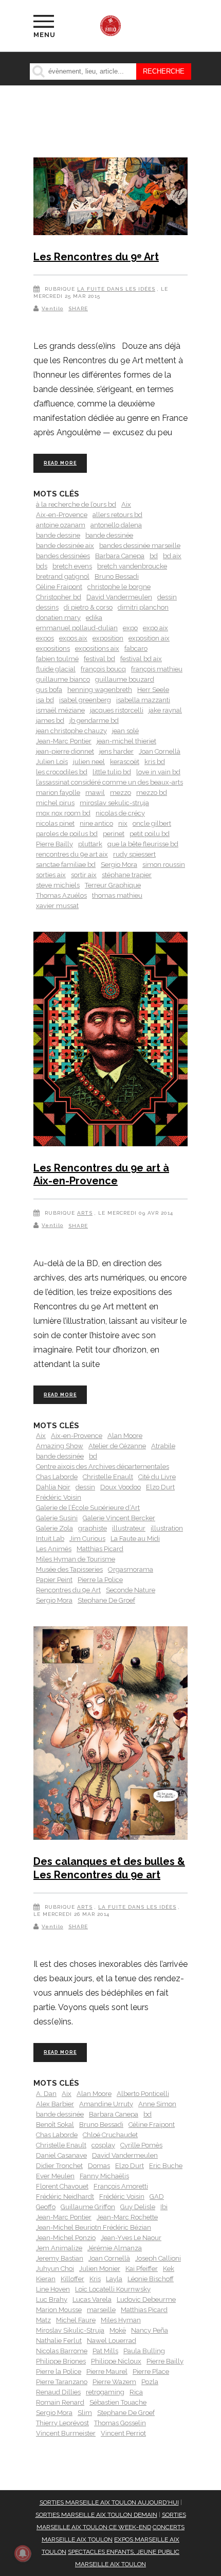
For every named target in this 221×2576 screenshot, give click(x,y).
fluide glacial (56, 669)
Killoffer (72, 2279)
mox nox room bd (63, 813)
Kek (169, 2269)
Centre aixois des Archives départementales (103, 1467)
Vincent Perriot (123, 2433)
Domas (99, 2166)
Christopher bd (59, 597)
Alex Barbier (55, 2104)
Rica (136, 2392)
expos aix (73, 638)
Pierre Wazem (114, 2382)
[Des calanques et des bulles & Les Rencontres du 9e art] (110, 1735)
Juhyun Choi (55, 2269)
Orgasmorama (131, 1569)
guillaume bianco (63, 679)
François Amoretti (121, 2186)
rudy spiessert (134, 854)
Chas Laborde (57, 1477)
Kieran (46, 2279)
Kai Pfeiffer (142, 2269)
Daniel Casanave (61, 2155)
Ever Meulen (55, 2176)
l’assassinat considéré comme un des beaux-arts (109, 782)
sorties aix (51, 875)
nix (123, 823)
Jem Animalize (59, 2248)
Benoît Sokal (55, 2125)
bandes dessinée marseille (140, 546)
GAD (157, 2197)
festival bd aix (141, 659)
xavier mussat (57, 906)
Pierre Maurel (107, 2371)
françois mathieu (157, 669)
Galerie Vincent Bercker (119, 1518)
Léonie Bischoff (151, 2279)
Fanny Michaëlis (104, 2176)
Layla (114, 2279)
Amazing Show (60, 1446)
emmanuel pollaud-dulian (77, 628)
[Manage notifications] (23, 2553)
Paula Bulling (144, 2351)
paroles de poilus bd (67, 834)
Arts (85, 1213)
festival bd (99, 659)
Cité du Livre (157, 1477)
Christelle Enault (108, 1477)
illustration (167, 1528)
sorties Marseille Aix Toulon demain (96, 2515)
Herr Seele (153, 690)
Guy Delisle (138, 2207)
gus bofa (49, 690)
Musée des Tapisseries (69, 1569)
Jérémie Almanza (115, 2248)
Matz (43, 2320)
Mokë (118, 2330)
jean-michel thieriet (126, 741)
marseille (101, 2310)
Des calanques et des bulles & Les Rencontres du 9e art (109, 1868)
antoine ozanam (61, 525)
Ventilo (52, 308)
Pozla (150, 2382)
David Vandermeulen (119, 597)
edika (94, 618)
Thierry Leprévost (62, 2423)
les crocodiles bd (62, 772)
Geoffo (46, 2207)
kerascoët (125, 762)
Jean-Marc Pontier (64, 741)
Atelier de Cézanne (117, 1446)
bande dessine (58, 535)
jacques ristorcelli (117, 710)
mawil (95, 793)
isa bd (45, 700)
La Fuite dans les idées (116, 289)
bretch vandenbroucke (132, 566)
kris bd (155, 762)
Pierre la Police (100, 1580)
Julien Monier (100, 2269)
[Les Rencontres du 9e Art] (110, 198)
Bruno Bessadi (117, 576)
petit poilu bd (150, 834)
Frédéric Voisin (59, 1497)
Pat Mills (105, 2351)
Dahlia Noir (53, 1487)
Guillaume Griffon (88, 2207)
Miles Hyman (121, 2320)
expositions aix (97, 649)
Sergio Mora (119, 865)
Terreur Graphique (113, 885)
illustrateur (129, 1528)
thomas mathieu (117, 895)
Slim (85, 2413)
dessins (47, 607)
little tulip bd (112, 772)
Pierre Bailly (54, 844)
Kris (95, 2279)
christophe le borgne (119, 587)
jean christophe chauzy (71, 731)
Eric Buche (166, 2166)
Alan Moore (125, 1436)
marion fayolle (58, 793)
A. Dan (46, 2094)
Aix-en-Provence (62, 515)
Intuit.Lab (50, 1539)
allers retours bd (117, 515)
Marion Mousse (59, 2310)
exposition (108, 638)
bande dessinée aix (65, 546)
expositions (53, 649)
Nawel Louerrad (112, 2341)
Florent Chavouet (62, 2186)
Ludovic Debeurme (146, 2299)
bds (42, 566)
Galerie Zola (54, 1528)
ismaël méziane (60, 710)
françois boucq (103, 669)
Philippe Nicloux (116, 2361)
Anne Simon (157, 2104)
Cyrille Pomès (141, 2145)
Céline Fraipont (59, 587)
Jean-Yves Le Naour (131, 2238)
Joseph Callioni (158, 2258)
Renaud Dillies (58, 2392)
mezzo (121, 793)
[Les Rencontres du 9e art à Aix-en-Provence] (110, 1041)
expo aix (155, 628)
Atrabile (163, 1446)
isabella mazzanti (143, 700)
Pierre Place (151, 2371)
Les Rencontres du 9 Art (96, 257)
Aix (126, 504)
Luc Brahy (52, 2299)
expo (130, 628)
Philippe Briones (61, 2361)
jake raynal (165, 710)
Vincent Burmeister (66, 2433)
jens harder (116, 751)
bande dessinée (109, 535)
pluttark (90, 844)
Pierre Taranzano (62, 2382)
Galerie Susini (57, 1518)
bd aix (172, 556)
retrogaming (105, 2392)
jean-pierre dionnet (65, 751)
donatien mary (58, 618)
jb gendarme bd (94, 721)
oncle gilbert (152, 823)
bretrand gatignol (63, 576)
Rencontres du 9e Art (68, 1590)
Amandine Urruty (106, 2104)
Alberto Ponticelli (143, 2094)
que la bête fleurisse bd (143, 844)
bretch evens (72, 566)
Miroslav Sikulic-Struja (70, 2330)
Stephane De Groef (106, 1600)
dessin (167, 597)
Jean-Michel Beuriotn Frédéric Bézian (94, 2227)
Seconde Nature (131, 1590)
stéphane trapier (127, 875)
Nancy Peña (150, 2330)
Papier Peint (54, 1580)
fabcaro (136, 649)
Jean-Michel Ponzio (66, 2238)
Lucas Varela (92, 2299)
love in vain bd (158, 772)
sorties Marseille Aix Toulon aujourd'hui (109, 2502)
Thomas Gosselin (120, 2423)
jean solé (125, 731)
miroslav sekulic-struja (114, 803)
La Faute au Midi (135, 1539)
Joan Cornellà (160, 751)
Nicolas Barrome (62, 2351)
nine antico (96, 823)
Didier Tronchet (59, 2166)
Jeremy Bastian (60, 2258)
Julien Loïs (52, 762)
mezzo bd (152, 793)
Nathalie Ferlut (59, 2341)
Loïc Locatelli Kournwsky (113, 2289)
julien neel (89, 762)
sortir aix (84, 875)
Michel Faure (76, 2320)
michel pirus (55, 803)
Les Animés (54, 1549)
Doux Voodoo (121, 1487)
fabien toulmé (57, 659)
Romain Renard (60, 2402)
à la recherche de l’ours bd (76, 504)
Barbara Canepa (120, 556)
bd (154, 556)
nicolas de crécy (120, 813)
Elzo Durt (160, 1487)
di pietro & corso (88, 607)
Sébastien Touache (118, 2402)
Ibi (164, 2207)
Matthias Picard (100, 1549)
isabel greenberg (85, 700)
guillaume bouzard (125, 679)
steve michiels (58, 885)
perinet (114, 834)
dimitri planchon (143, 607)
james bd (50, 721)
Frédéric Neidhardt (65, 2197)
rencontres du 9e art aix (72, 854)
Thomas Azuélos (61, 895)
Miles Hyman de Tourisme (76, 1559)
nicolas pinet (55, 823)
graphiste (93, 1528)
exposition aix (149, 638)
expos (45, 638)
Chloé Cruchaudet (110, 2135)
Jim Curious (87, 1539)
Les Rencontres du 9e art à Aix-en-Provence (101, 1175)
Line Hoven (53, 2289)
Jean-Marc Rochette (127, 2217)
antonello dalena (116, 525)
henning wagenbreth (100, 690)
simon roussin (164, 865)
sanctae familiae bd (66, 865)
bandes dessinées (63, 556)
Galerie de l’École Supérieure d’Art (88, 1508)
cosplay (103, 2145)
